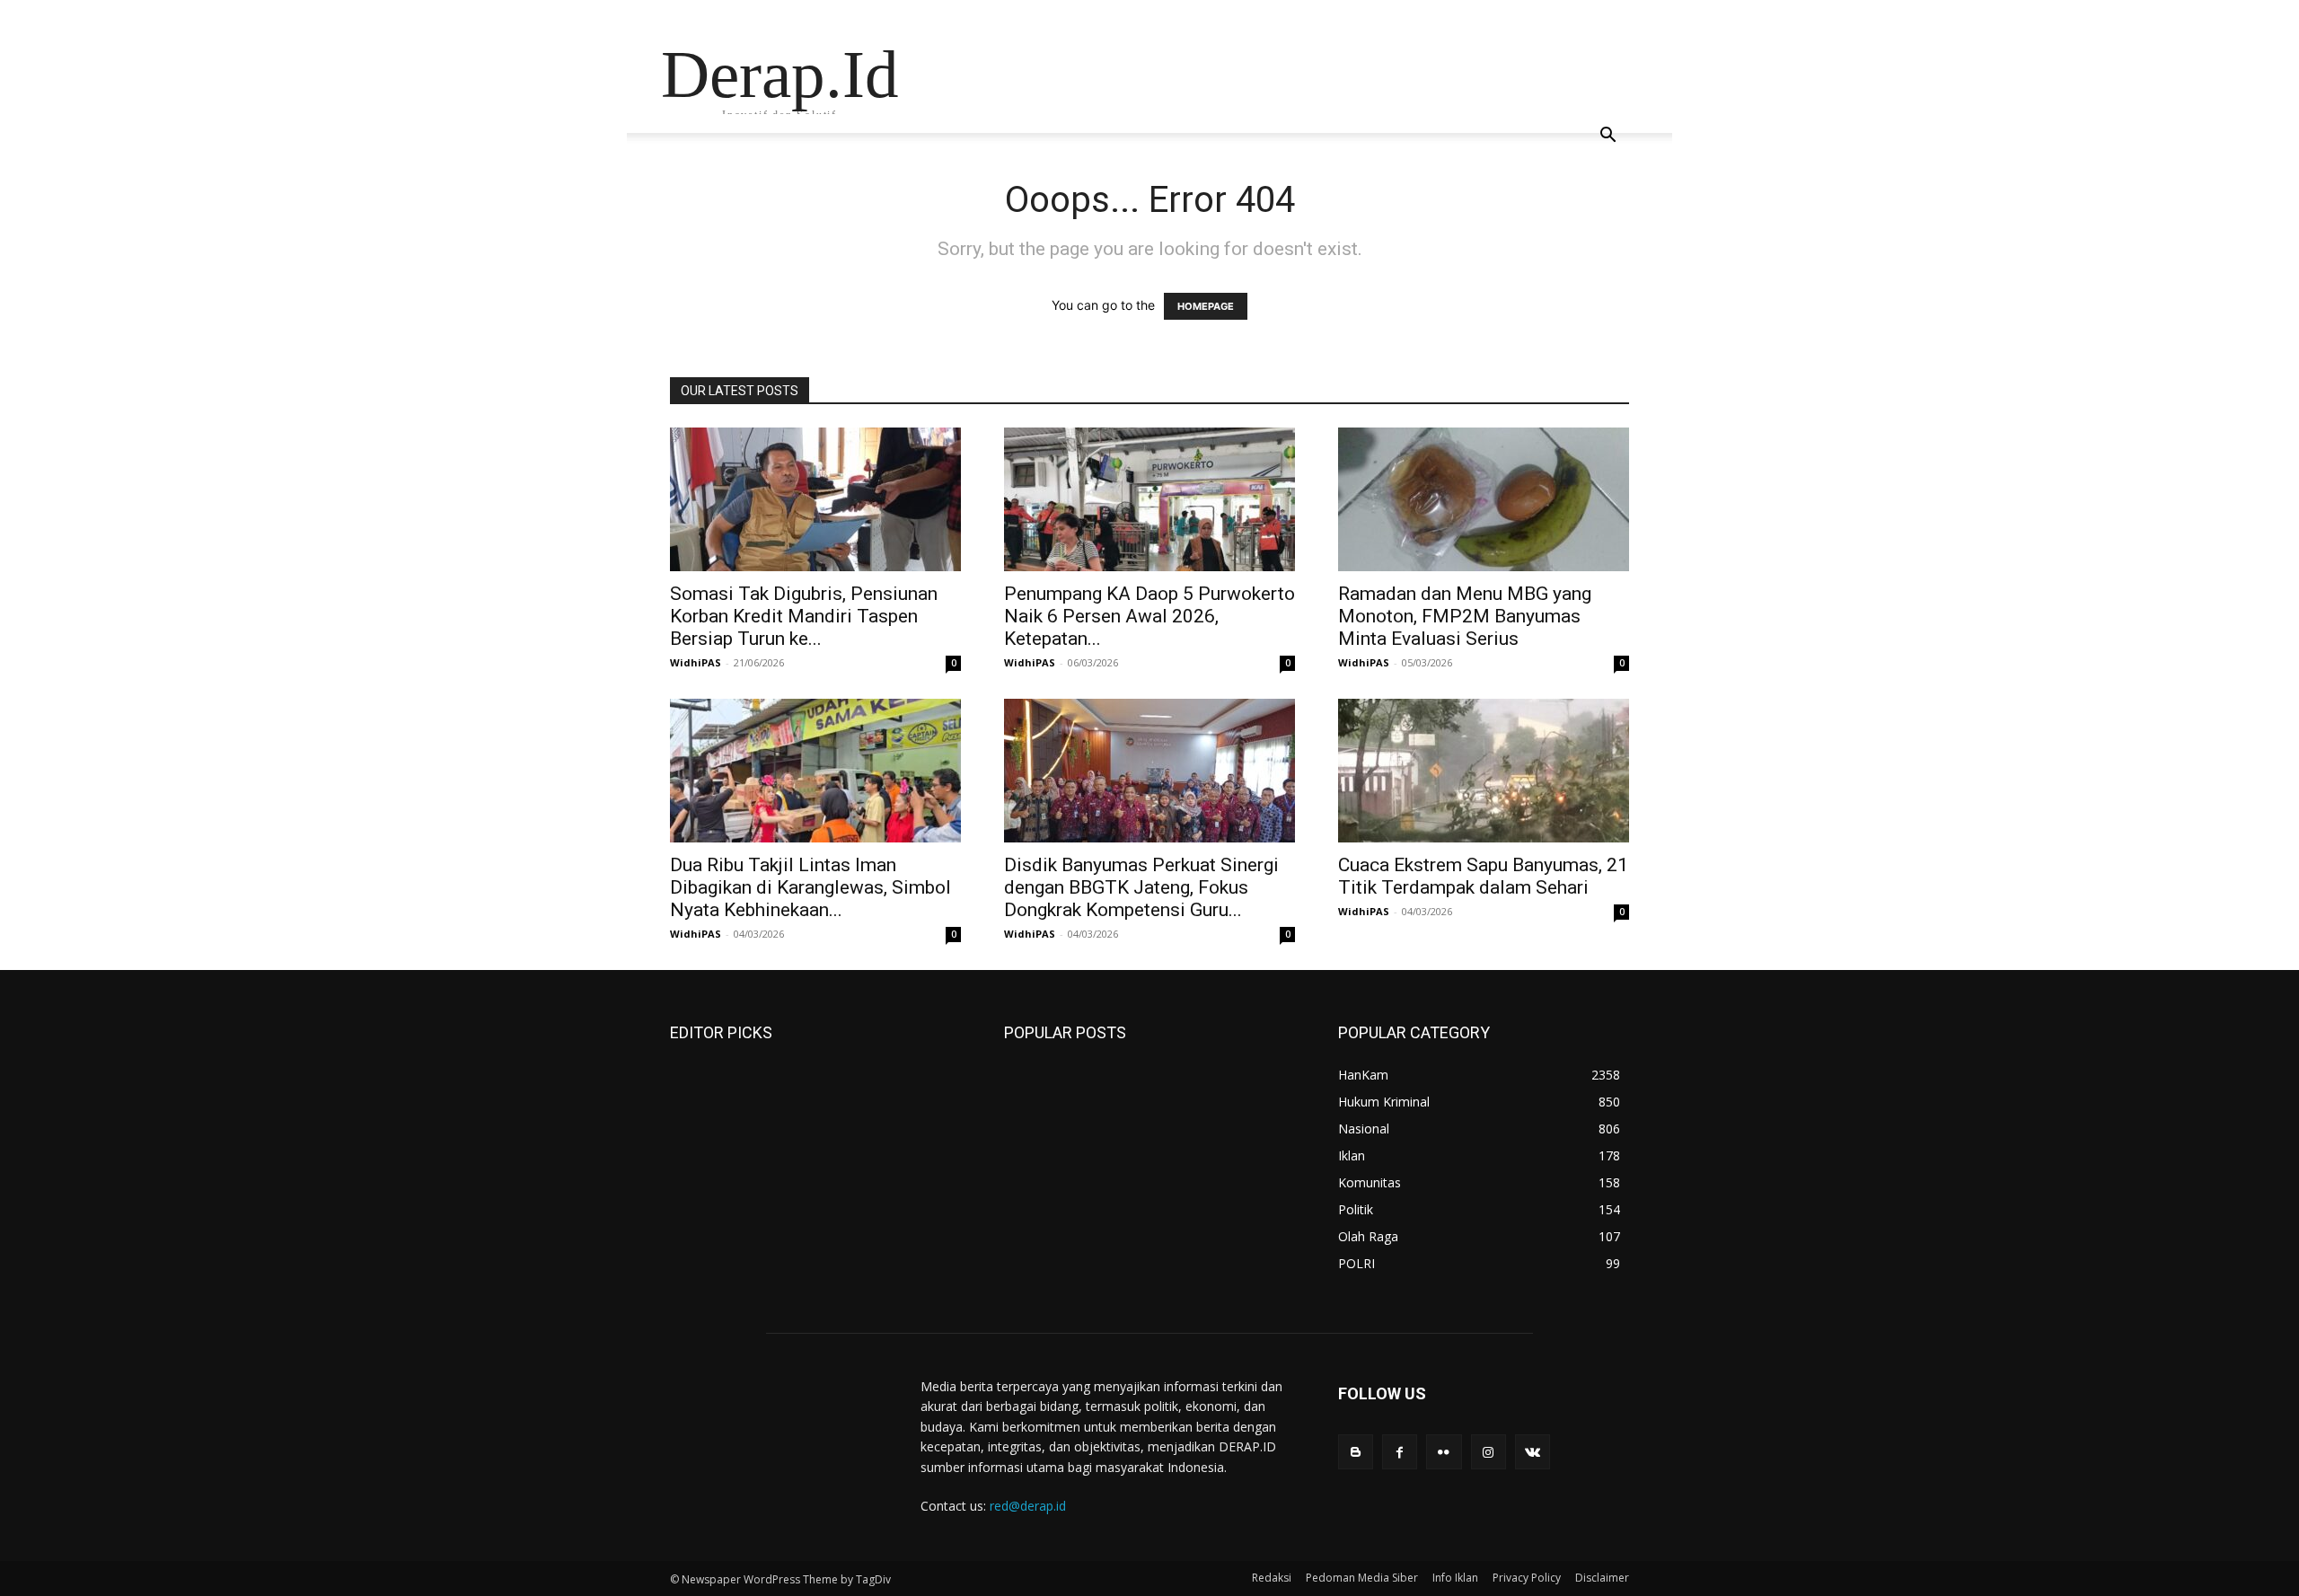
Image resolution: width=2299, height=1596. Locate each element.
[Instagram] (1489, 1452)
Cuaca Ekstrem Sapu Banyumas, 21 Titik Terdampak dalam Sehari (1483, 876)
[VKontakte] (1533, 1452)
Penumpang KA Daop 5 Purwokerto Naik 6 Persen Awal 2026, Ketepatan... (1149, 616)
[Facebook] (1400, 1452)
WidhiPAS (696, 662)
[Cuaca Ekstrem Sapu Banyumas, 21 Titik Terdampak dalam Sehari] (1484, 771)
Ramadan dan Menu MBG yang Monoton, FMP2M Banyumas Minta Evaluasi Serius (1465, 616)
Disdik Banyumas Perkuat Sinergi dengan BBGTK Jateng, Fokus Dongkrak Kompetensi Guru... (1141, 887)
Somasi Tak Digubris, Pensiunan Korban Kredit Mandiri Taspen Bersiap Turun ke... (804, 616)
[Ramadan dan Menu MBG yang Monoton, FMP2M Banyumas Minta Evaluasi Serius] (1484, 499)
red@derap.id (1028, 1506)
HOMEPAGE (1206, 306)
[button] (1608, 137)
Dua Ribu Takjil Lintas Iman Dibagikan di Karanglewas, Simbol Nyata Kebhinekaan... (810, 887)
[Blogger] (1356, 1452)
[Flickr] (1444, 1452)
